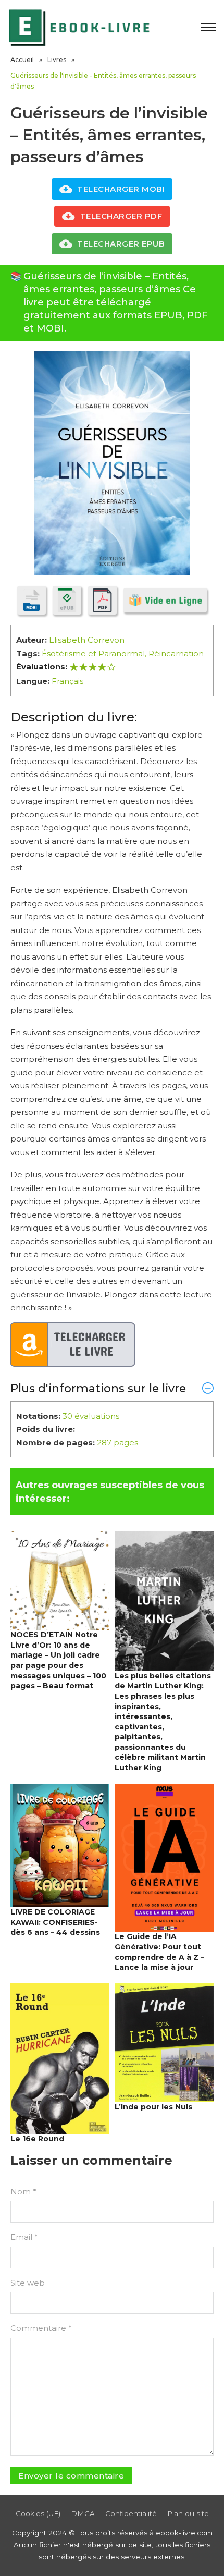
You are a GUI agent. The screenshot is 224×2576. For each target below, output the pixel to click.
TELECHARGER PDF (121, 216)
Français (67, 681)
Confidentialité (131, 2513)
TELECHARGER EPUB (121, 244)
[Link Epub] (67, 600)
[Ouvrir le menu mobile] (208, 27)
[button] (112, 1388)
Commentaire (41, 2328)
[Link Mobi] (32, 600)
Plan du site (188, 2513)
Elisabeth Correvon (87, 640)
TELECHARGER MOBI (121, 189)
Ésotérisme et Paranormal (93, 653)
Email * (24, 2237)
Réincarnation (176, 653)
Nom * (23, 2192)
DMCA (83, 2513)
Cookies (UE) (38, 2513)
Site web (28, 2283)
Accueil (22, 60)
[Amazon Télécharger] (73, 1345)
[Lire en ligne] (165, 600)
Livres (57, 60)
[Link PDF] (102, 600)
